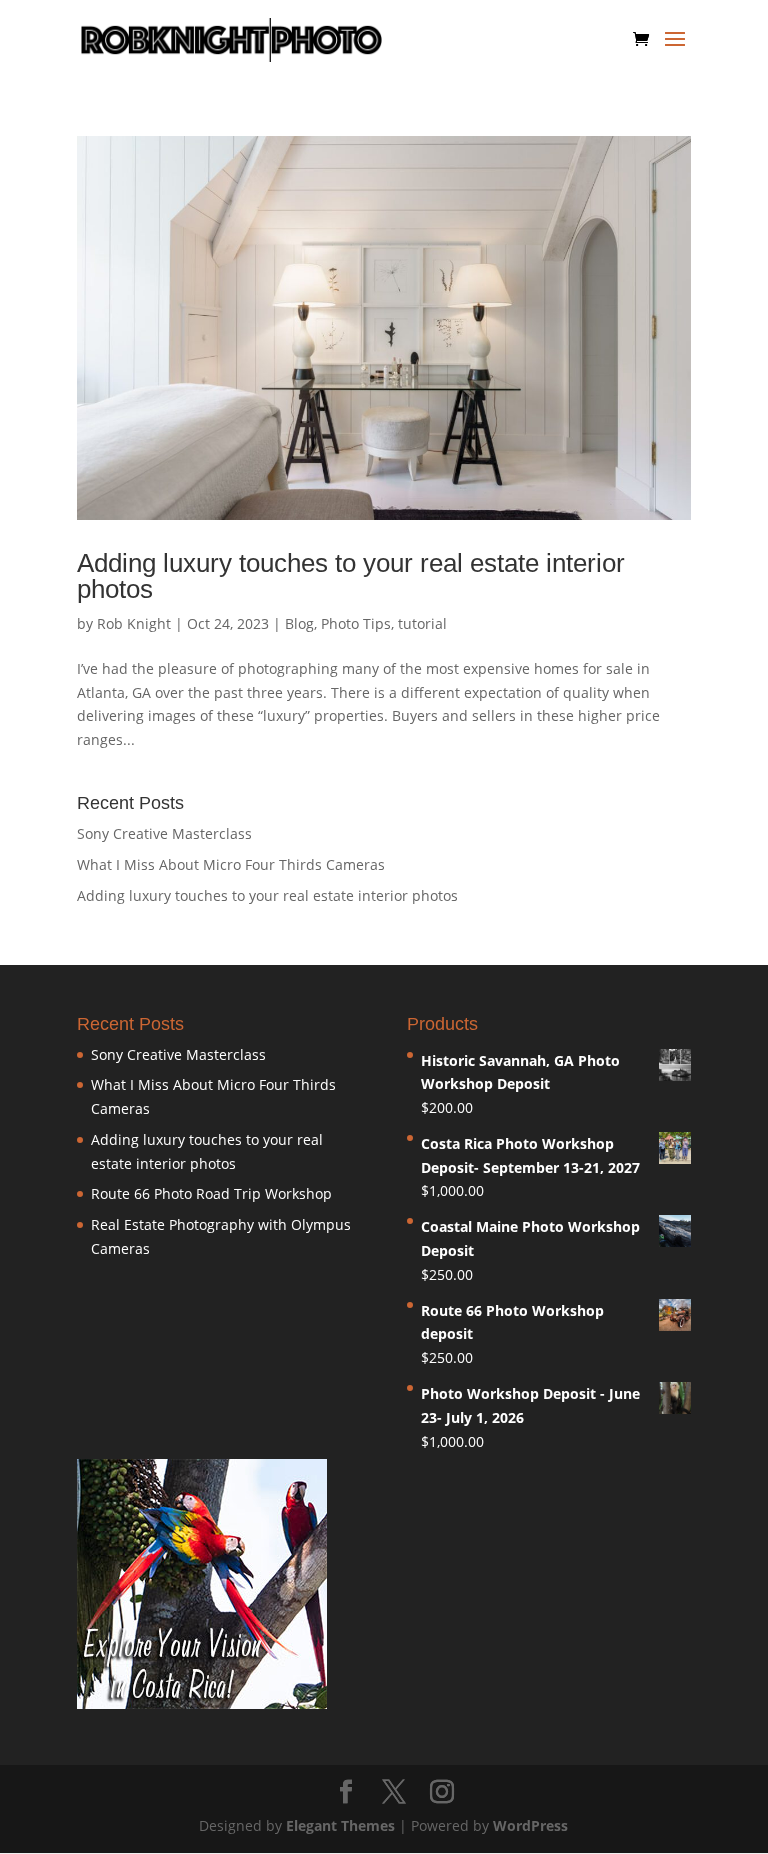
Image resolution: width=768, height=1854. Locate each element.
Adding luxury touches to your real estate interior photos (351, 576)
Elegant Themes (340, 1825)
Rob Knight (134, 623)
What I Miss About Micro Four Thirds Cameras (231, 864)
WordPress (530, 1825)
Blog (299, 623)
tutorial (422, 623)
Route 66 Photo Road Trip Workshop (211, 1193)
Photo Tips (356, 623)
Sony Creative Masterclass (164, 833)
